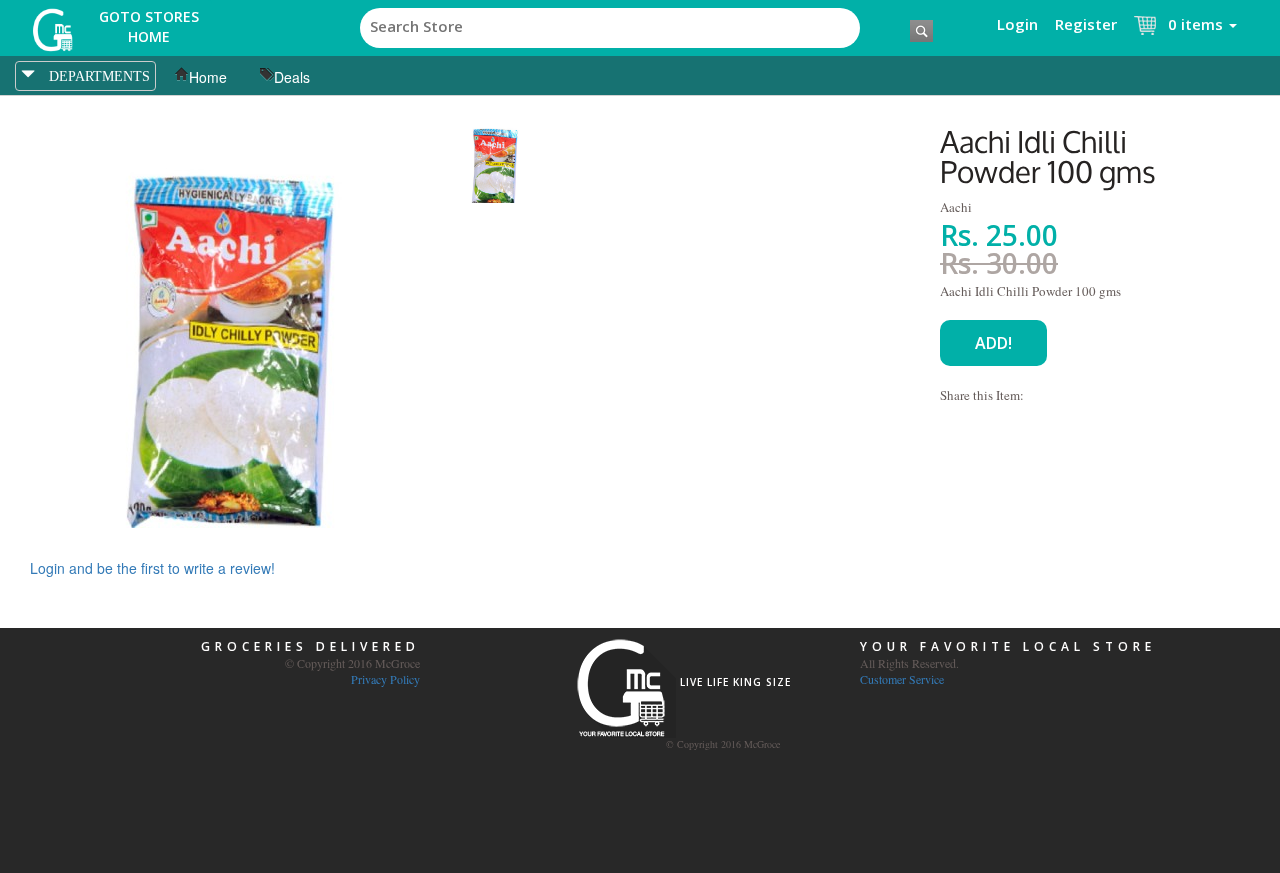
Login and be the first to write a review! (152, 568)
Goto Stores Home (149, 26)
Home (208, 77)
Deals (292, 77)
